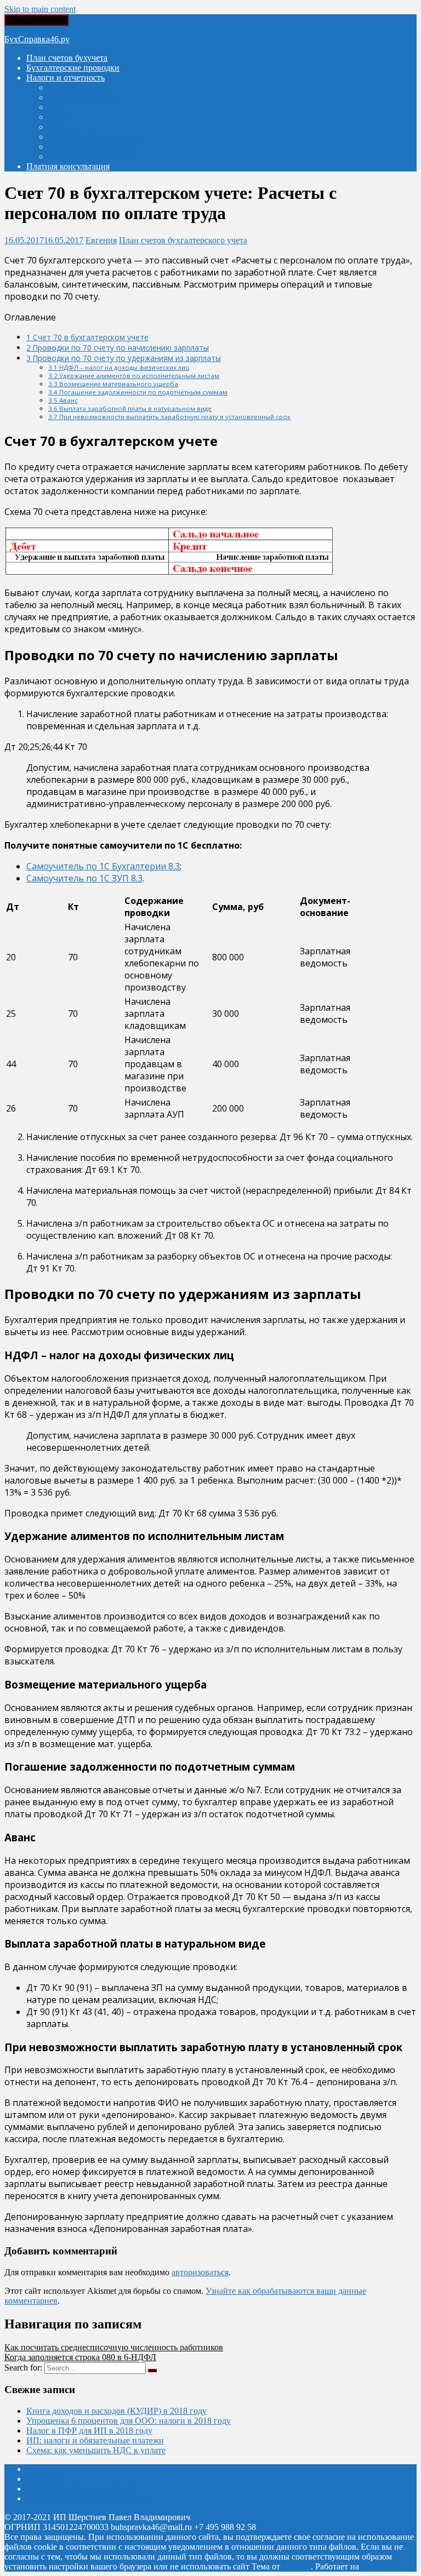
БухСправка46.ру (37, 39)
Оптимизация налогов (90, 156)
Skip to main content (40, 9)
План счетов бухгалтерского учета (183, 240)
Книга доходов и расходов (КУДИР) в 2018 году (116, 2411)
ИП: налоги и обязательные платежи (95, 2440)
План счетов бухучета (67, 58)
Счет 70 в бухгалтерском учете (87, 337)
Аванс (63, 400)
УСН (58, 117)
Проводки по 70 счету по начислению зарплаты (118, 348)
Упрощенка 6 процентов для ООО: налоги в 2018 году (129, 2421)
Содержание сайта (61, 2469)
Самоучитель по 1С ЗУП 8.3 (84, 878)
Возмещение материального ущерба (113, 384)
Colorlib (297, 2566)
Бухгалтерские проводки (73, 68)
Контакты (45, 2479)
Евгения (101, 240)
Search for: (23, 2368)
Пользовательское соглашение (83, 2489)
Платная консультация (68, 166)
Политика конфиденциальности (86, 2498)
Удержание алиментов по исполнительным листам (134, 376)
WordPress (380, 2566)
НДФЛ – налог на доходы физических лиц (119, 367)
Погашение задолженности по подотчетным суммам (138, 392)
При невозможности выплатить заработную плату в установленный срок (169, 417)
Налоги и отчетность (66, 78)
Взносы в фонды (79, 87)
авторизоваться (200, 2272)
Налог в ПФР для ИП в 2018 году (89, 2431)
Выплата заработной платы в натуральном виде (130, 408)
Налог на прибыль (83, 97)
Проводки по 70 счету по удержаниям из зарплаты (124, 358)
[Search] (152, 2371)
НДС (58, 107)
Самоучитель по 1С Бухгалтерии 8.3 (103, 866)
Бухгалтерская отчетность (97, 137)
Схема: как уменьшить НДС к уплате (96, 2450)
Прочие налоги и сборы (93, 147)
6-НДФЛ (64, 127)
